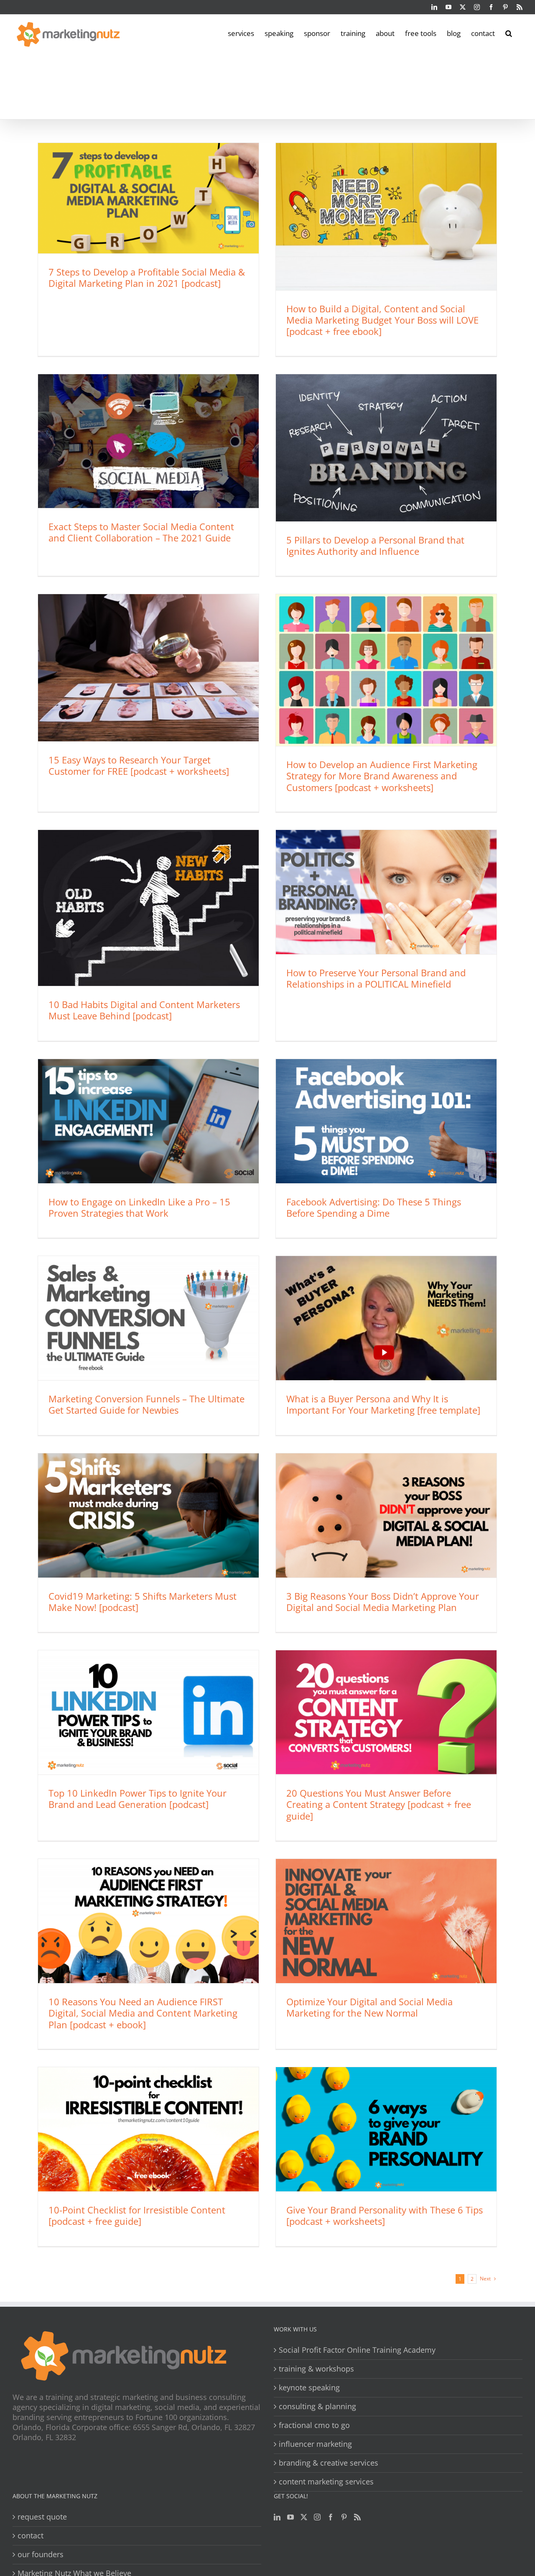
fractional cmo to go (314, 2425)
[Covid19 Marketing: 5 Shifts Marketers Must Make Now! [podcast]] (148, 1515)
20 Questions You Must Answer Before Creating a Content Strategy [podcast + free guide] (379, 1804)
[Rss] (357, 2517)
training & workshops (316, 2369)
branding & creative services (329, 2463)
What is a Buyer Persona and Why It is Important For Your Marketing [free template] (383, 1404)
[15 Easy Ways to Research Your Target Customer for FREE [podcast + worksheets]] (148, 668)
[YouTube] (290, 2517)
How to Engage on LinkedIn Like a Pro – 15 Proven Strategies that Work (139, 1207)
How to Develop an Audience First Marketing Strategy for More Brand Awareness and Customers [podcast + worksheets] (382, 776)
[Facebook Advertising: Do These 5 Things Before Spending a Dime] (386, 1121)
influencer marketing (315, 2444)
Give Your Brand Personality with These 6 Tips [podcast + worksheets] (385, 2215)
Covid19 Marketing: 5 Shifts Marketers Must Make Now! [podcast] (143, 1602)
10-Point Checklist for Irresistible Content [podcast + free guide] (137, 2215)
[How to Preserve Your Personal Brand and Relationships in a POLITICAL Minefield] (386, 892)
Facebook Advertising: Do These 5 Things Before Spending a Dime (374, 1207)
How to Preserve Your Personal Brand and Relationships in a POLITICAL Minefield (376, 978)
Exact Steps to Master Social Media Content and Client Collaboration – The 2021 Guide (141, 532)
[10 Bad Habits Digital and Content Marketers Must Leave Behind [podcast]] (148, 908)
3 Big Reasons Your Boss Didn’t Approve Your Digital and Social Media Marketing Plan (383, 1602)
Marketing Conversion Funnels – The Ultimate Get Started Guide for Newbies (146, 1404)
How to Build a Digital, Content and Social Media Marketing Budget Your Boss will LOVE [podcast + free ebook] (382, 320)
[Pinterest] (344, 2517)
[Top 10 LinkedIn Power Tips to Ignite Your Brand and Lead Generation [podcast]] (148, 1712)
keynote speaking (309, 2388)
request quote (42, 2517)
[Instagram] (317, 2517)
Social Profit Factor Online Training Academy (357, 2350)
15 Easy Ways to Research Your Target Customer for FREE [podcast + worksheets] (139, 765)
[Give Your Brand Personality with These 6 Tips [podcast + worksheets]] (386, 2129)
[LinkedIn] (277, 2517)
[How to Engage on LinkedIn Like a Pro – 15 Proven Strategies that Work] (148, 1121)
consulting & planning (317, 2406)
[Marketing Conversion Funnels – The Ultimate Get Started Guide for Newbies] (148, 1318)
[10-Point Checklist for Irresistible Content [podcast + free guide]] (148, 2129)
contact (31, 2536)
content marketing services (326, 2482)
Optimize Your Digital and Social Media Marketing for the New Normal (369, 2007)
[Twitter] (304, 2517)
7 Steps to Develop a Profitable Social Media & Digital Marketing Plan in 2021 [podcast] (147, 277)
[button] (509, 33)
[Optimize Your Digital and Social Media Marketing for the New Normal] (386, 1921)
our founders (41, 2554)
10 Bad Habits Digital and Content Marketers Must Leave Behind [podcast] (144, 1010)
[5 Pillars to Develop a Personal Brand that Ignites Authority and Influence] (386, 448)
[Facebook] (331, 2517)
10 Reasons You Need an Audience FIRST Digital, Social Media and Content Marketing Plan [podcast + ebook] (143, 2013)
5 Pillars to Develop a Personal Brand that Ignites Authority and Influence (375, 545)
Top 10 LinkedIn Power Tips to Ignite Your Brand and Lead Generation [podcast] (138, 1799)
